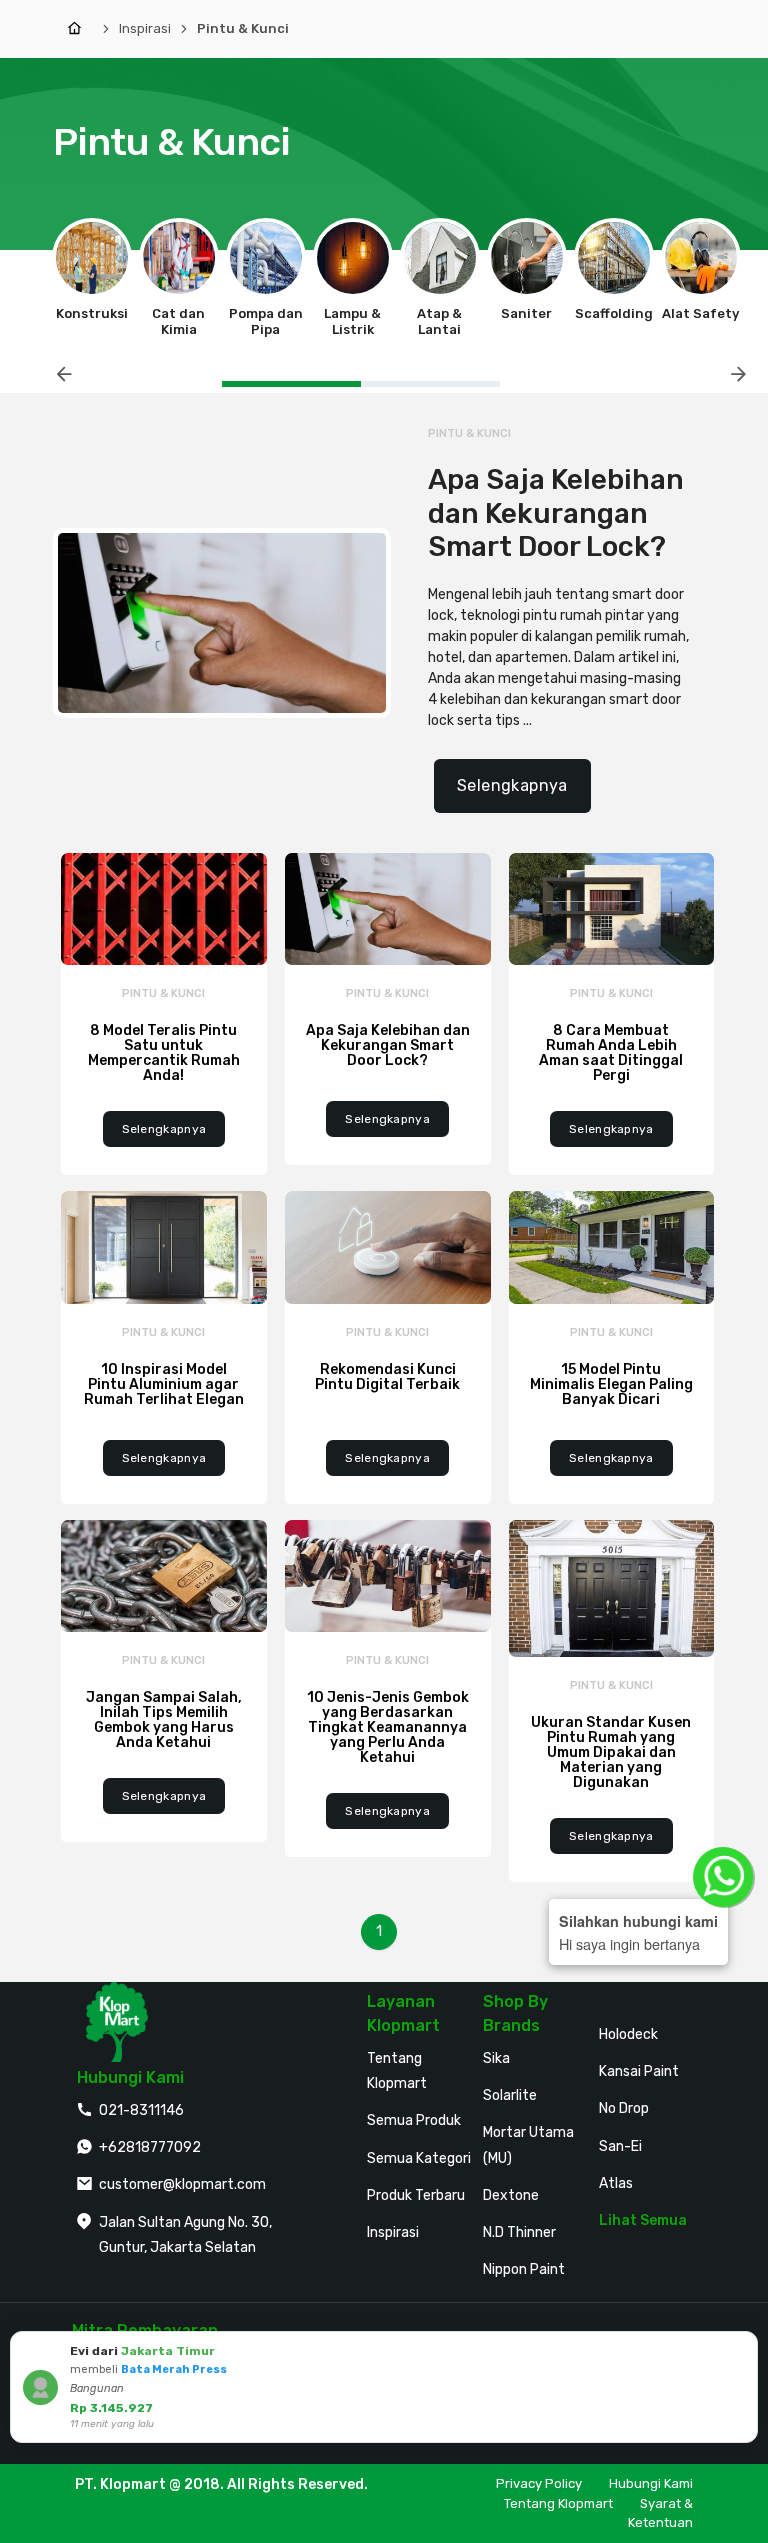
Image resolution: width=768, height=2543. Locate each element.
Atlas (616, 2183)
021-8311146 (141, 2110)
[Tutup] (739, 2350)
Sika (496, 2058)
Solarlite (510, 2095)
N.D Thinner (519, 2232)
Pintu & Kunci (243, 28)
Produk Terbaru (416, 2195)
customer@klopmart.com (182, 2184)
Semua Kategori (419, 2158)
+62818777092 (150, 2147)
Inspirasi (145, 28)
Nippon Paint (524, 2269)
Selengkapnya (512, 785)
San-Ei (620, 2146)
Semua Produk (414, 2120)
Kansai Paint (639, 2071)
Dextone (511, 2195)
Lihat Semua (643, 2220)
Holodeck (628, 2034)
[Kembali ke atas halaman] (730, 2154)
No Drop (624, 2108)
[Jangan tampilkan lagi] (715, 2350)
